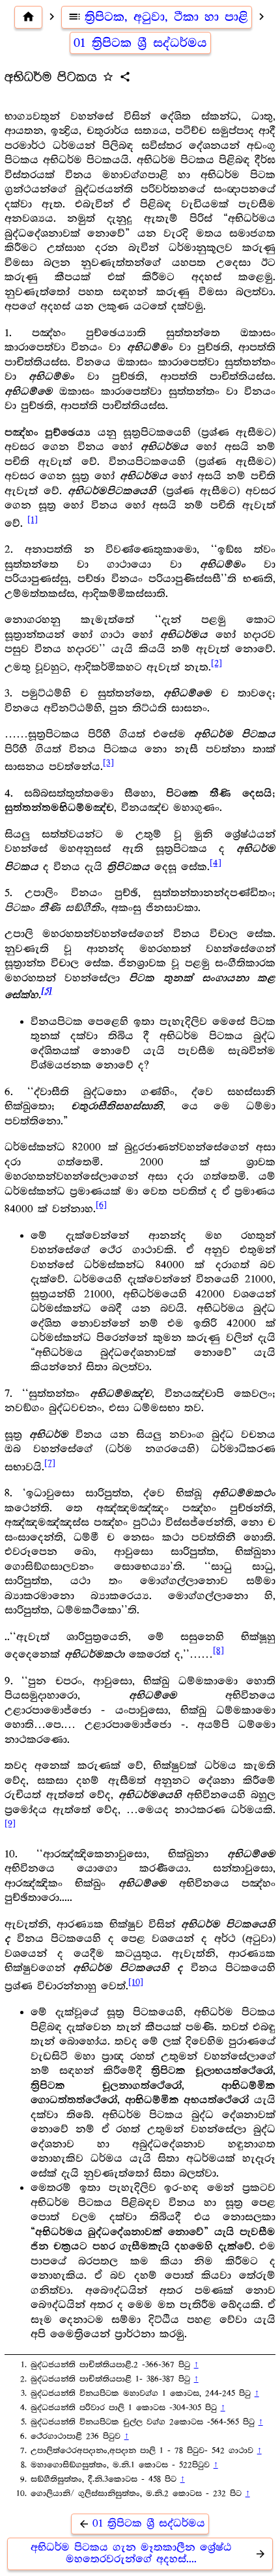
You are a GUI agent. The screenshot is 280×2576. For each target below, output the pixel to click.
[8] (218, 1651)
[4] (216, 863)
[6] (101, 1205)
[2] (217, 663)
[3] (108, 763)
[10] (136, 1982)
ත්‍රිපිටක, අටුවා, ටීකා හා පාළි (158, 17)
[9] (10, 1824)
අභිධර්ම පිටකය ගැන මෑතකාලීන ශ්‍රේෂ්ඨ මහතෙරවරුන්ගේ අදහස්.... (148, 2554)
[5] (47, 991)
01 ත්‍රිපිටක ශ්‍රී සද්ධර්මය (140, 43)
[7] (50, 1463)
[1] (33, 520)
